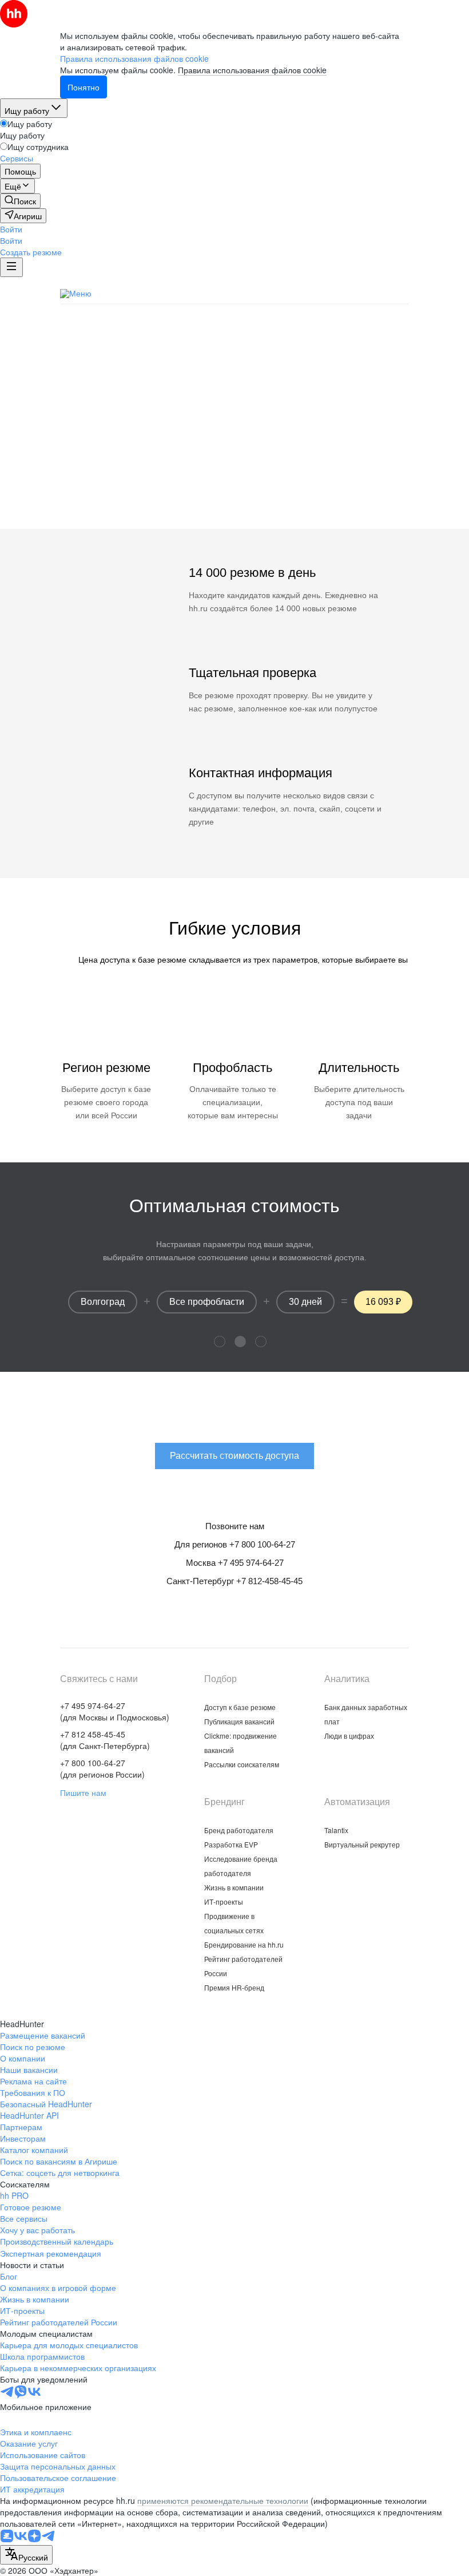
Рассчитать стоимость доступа (234, 472)
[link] (20, 201)
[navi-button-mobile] (11, 267)
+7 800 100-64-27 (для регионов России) (102, 1768)
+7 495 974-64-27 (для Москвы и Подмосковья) (115, 1711)
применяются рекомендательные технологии (223, 2500)
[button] (11, 229)
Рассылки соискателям (242, 1764)
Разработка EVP (231, 1844)
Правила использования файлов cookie (252, 70)
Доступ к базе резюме (240, 1707)
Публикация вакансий (278, 293)
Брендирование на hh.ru (244, 1944)
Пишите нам (83, 1792)
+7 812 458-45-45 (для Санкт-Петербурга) (105, 1740)
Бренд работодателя (239, 1830)
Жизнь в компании (234, 1887)
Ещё (400, 294)
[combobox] (26, 2555)
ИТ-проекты (224, 1902)
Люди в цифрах (349, 1736)
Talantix (336, 1830)
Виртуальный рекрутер (362, 1844)
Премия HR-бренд (234, 1987)
